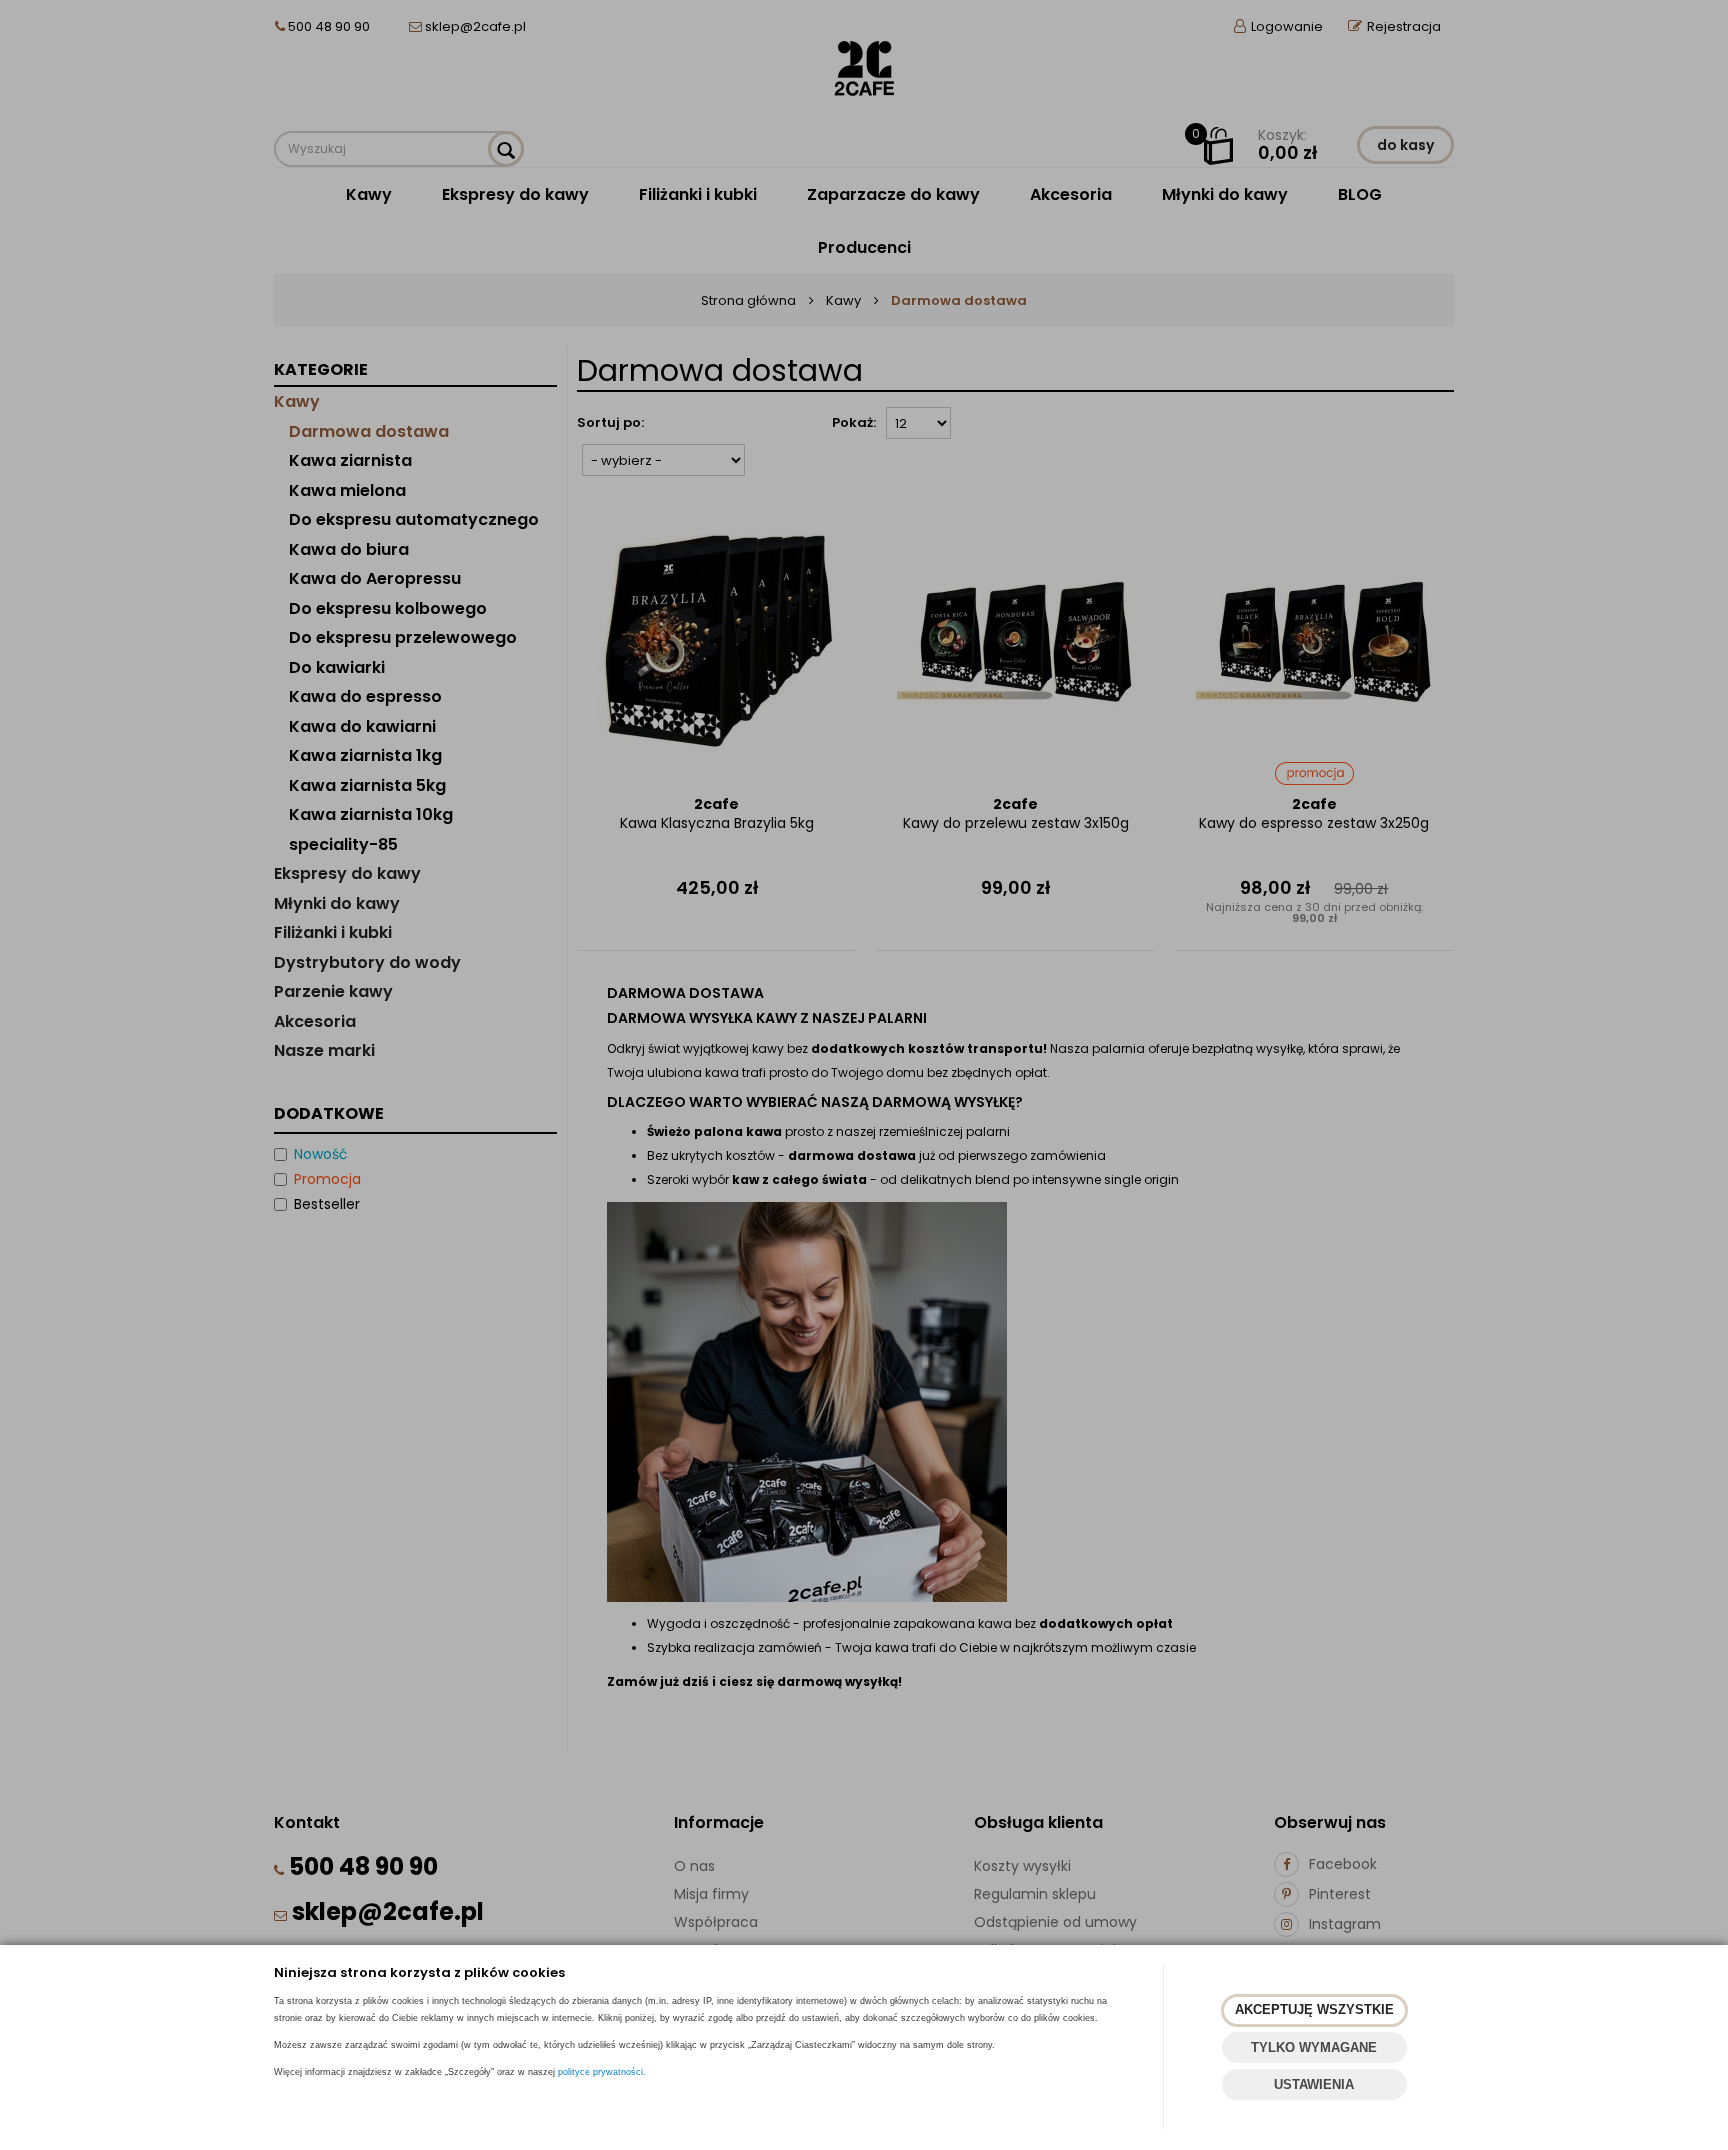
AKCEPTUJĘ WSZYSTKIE (1314, 2009)
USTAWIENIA (1314, 2084)
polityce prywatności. (602, 2072)
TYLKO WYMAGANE (1314, 2047)
